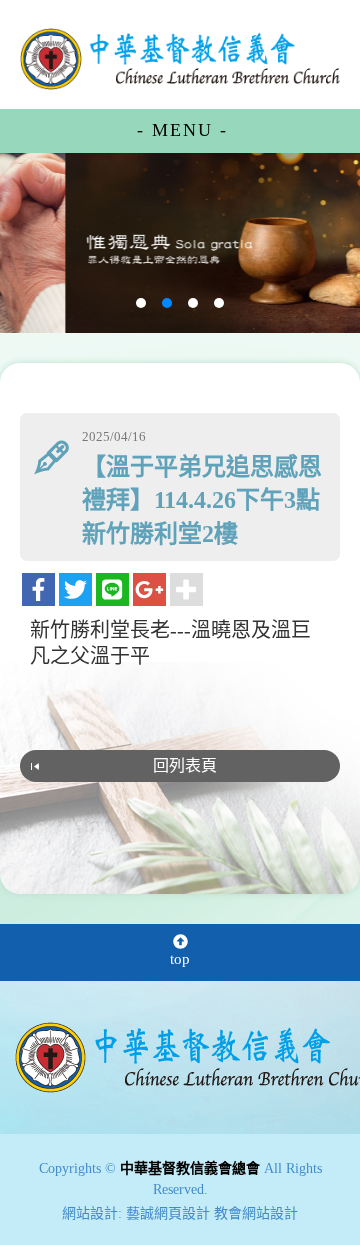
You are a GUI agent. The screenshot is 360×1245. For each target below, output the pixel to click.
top (180, 959)
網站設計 (90, 1213)
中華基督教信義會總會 (180, 58)
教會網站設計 (256, 1213)
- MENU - (182, 130)
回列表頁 (185, 765)
